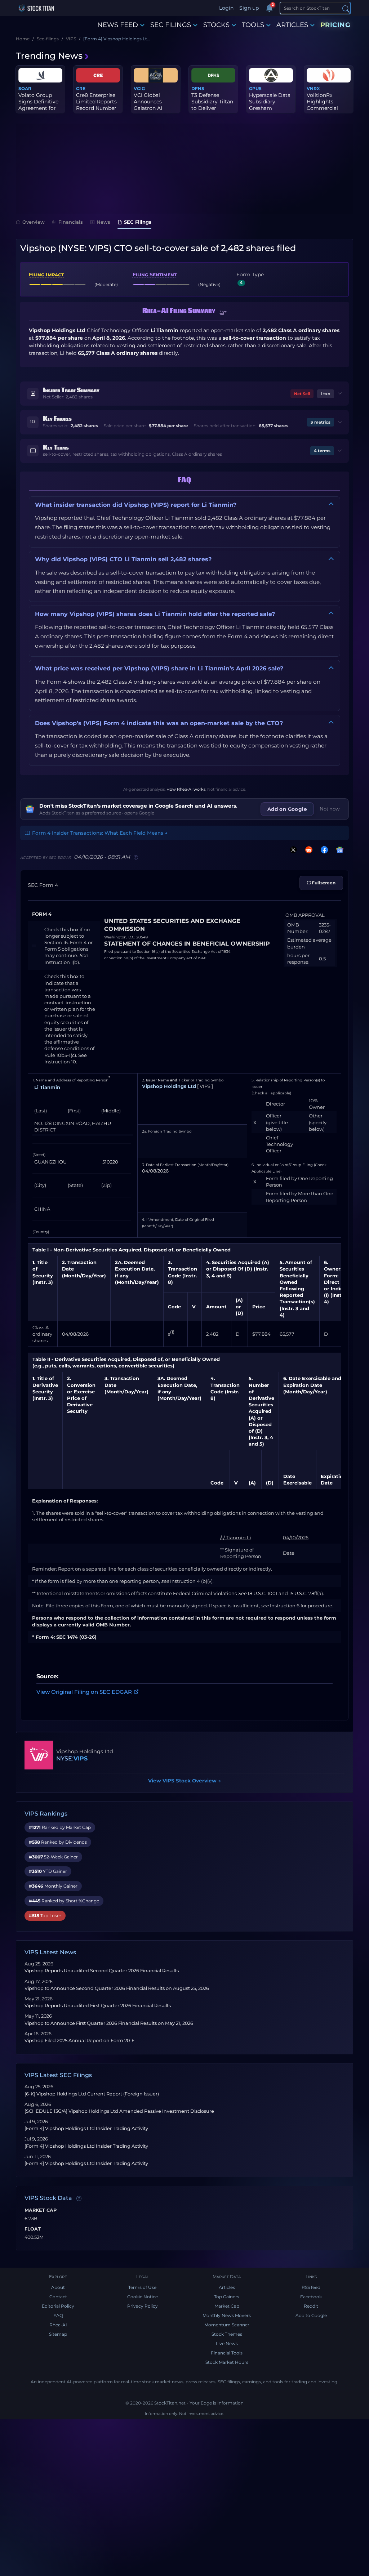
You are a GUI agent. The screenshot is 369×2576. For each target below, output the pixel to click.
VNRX (313, 88)
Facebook (311, 2297)
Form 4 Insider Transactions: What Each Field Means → (100, 833)
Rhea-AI (58, 2325)
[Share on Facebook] (323, 850)
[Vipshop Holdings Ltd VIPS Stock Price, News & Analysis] (39, 1755)
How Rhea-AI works (186, 789)
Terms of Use (142, 2287)
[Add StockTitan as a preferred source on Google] (338, 850)
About (58, 2287)
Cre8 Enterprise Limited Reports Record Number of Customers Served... (96, 108)
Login (226, 8)
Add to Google (311, 2315)
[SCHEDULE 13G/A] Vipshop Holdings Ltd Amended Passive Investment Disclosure (119, 2111)
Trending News (49, 56)
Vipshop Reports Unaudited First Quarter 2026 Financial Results (98, 2006)
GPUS (255, 88)
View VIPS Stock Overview (184, 1781)
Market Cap (41, 2210)
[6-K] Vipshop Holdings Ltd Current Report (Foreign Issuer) (92, 2094)
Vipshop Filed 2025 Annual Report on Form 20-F (79, 2041)
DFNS (198, 88)
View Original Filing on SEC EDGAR (84, 1692)
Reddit (311, 2306)
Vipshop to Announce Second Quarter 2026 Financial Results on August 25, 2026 (117, 1988)
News (103, 222)
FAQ (58, 2315)
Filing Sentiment (155, 274)
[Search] (346, 8)
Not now (330, 809)
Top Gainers (227, 2297)
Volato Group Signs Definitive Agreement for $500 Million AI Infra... (38, 108)
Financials (71, 222)
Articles (227, 2287)
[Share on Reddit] (307, 850)
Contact (58, 2297)
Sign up (249, 8)
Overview (34, 222)
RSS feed (311, 2287)
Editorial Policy (58, 2306)
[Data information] (79, 2198)
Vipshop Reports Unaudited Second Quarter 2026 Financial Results (102, 1971)
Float (33, 2229)
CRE (81, 88)
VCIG (139, 88)
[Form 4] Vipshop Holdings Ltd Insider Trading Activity (86, 2128)
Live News (227, 2343)
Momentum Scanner (227, 2325)
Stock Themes (227, 2334)
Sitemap (58, 2334)
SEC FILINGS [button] (171, 25)
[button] (223, 312)
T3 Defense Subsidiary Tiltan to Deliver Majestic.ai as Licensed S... (212, 108)
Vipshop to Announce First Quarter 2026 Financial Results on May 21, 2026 (109, 2023)
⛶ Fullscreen (321, 883)
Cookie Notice (143, 2297)
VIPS (81, 1758)
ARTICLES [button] (292, 25)
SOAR (25, 88)
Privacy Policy (143, 2306)
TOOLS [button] (253, 25)
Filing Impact (46, 274)
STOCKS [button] (216, 25)
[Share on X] (292, 850)
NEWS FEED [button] (118, 25)
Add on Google (287, 809)
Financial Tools (227, 2353)
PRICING (335, 25)
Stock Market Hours (227, 2362)
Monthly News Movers (227, 2315)
